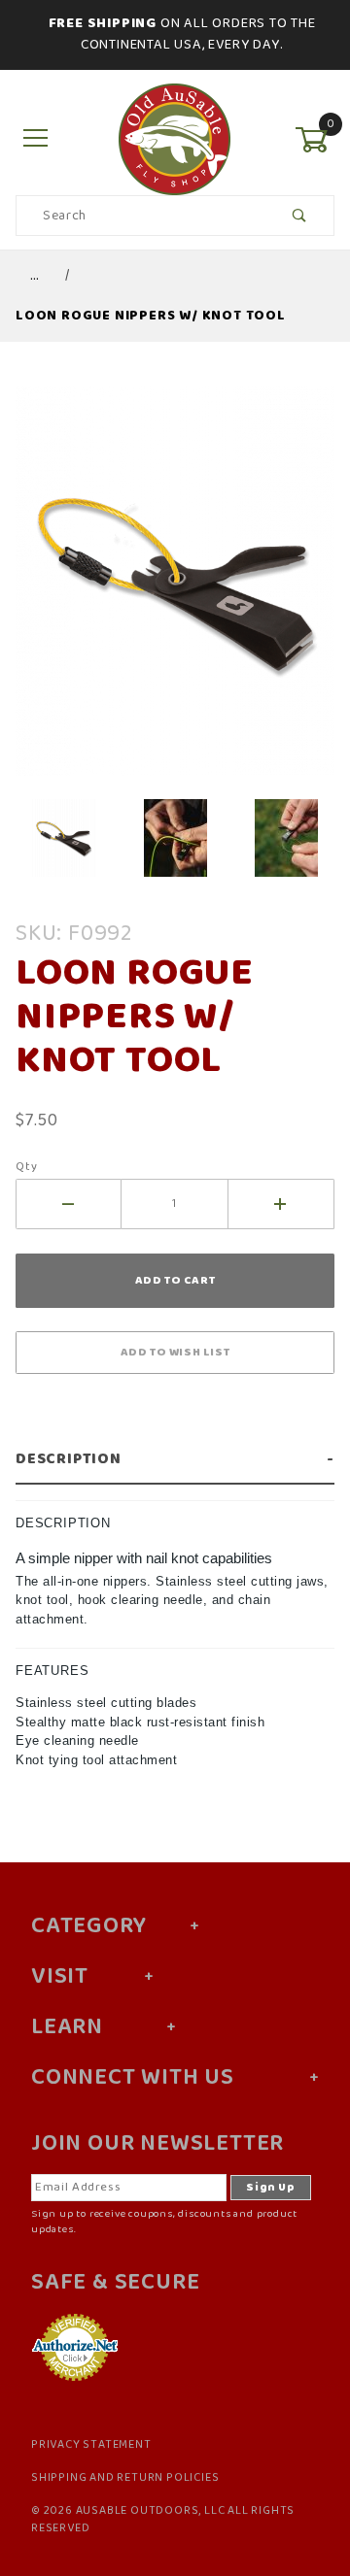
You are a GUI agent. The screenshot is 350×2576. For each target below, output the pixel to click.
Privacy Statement (91, 2445)
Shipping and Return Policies (125, 2478)
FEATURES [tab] (52, 1671)
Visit (60, 1977)
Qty (26, 1167)
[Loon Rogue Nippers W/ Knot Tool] (175, 592)
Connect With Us (133, 2078)
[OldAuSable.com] (175, 139)
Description (69, 1459)
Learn (67, 2027)
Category (88, 1926)
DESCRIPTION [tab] (63, 1523)
